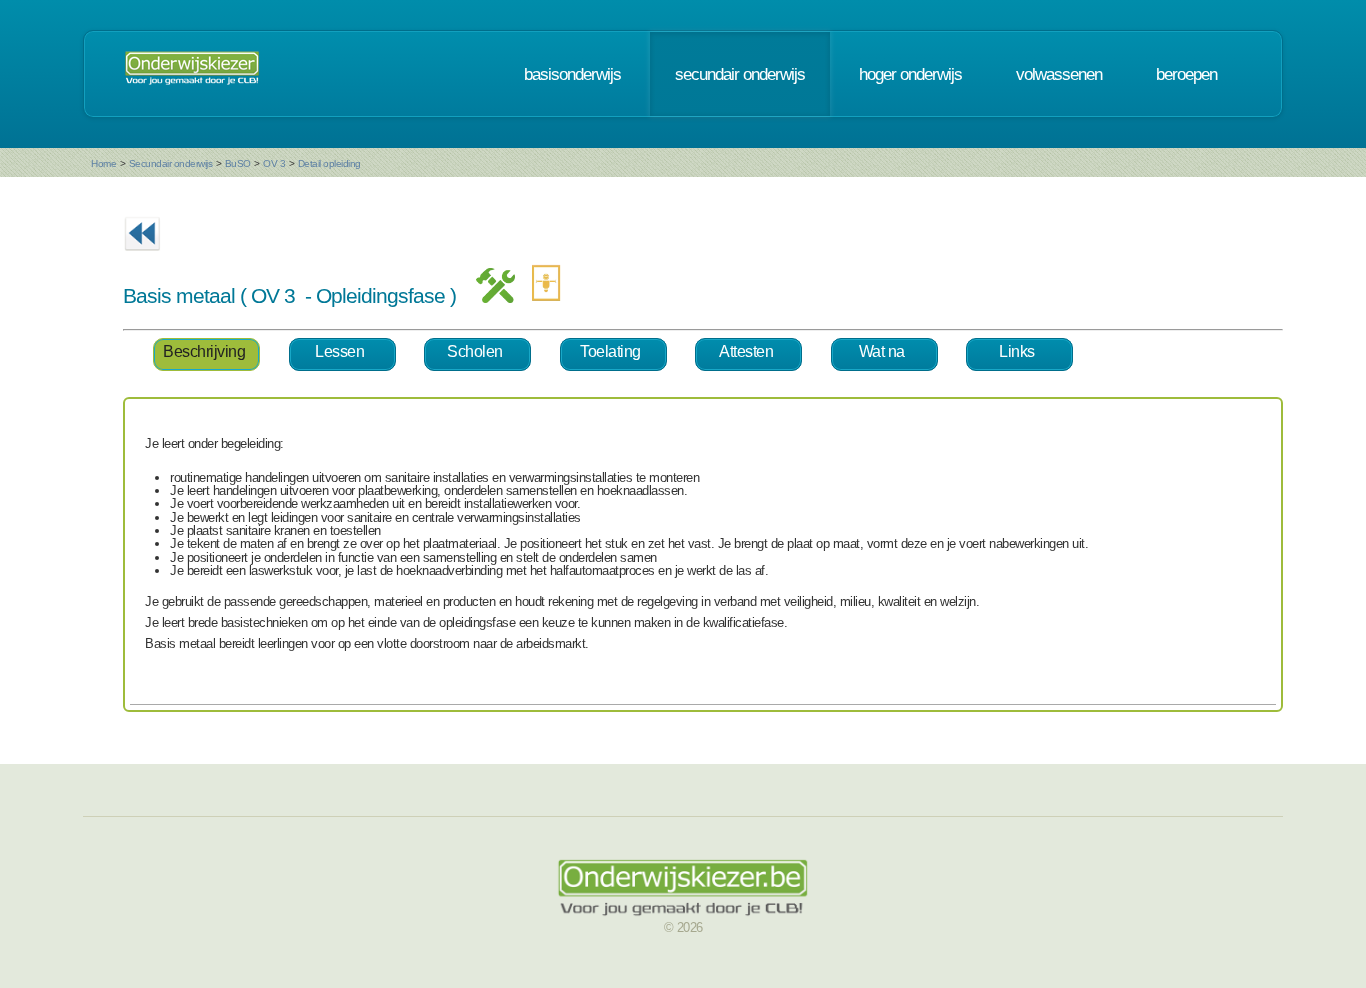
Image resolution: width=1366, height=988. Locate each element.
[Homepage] (192, 74)
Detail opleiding (329, 163)
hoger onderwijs (910, 74)
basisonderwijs (572, 74)
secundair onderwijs (740, 74)
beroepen (1186, 74)
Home (103, 163)
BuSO (238, 163)
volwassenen (1059, 74)
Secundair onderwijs (171, 163)
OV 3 (274, 163)
